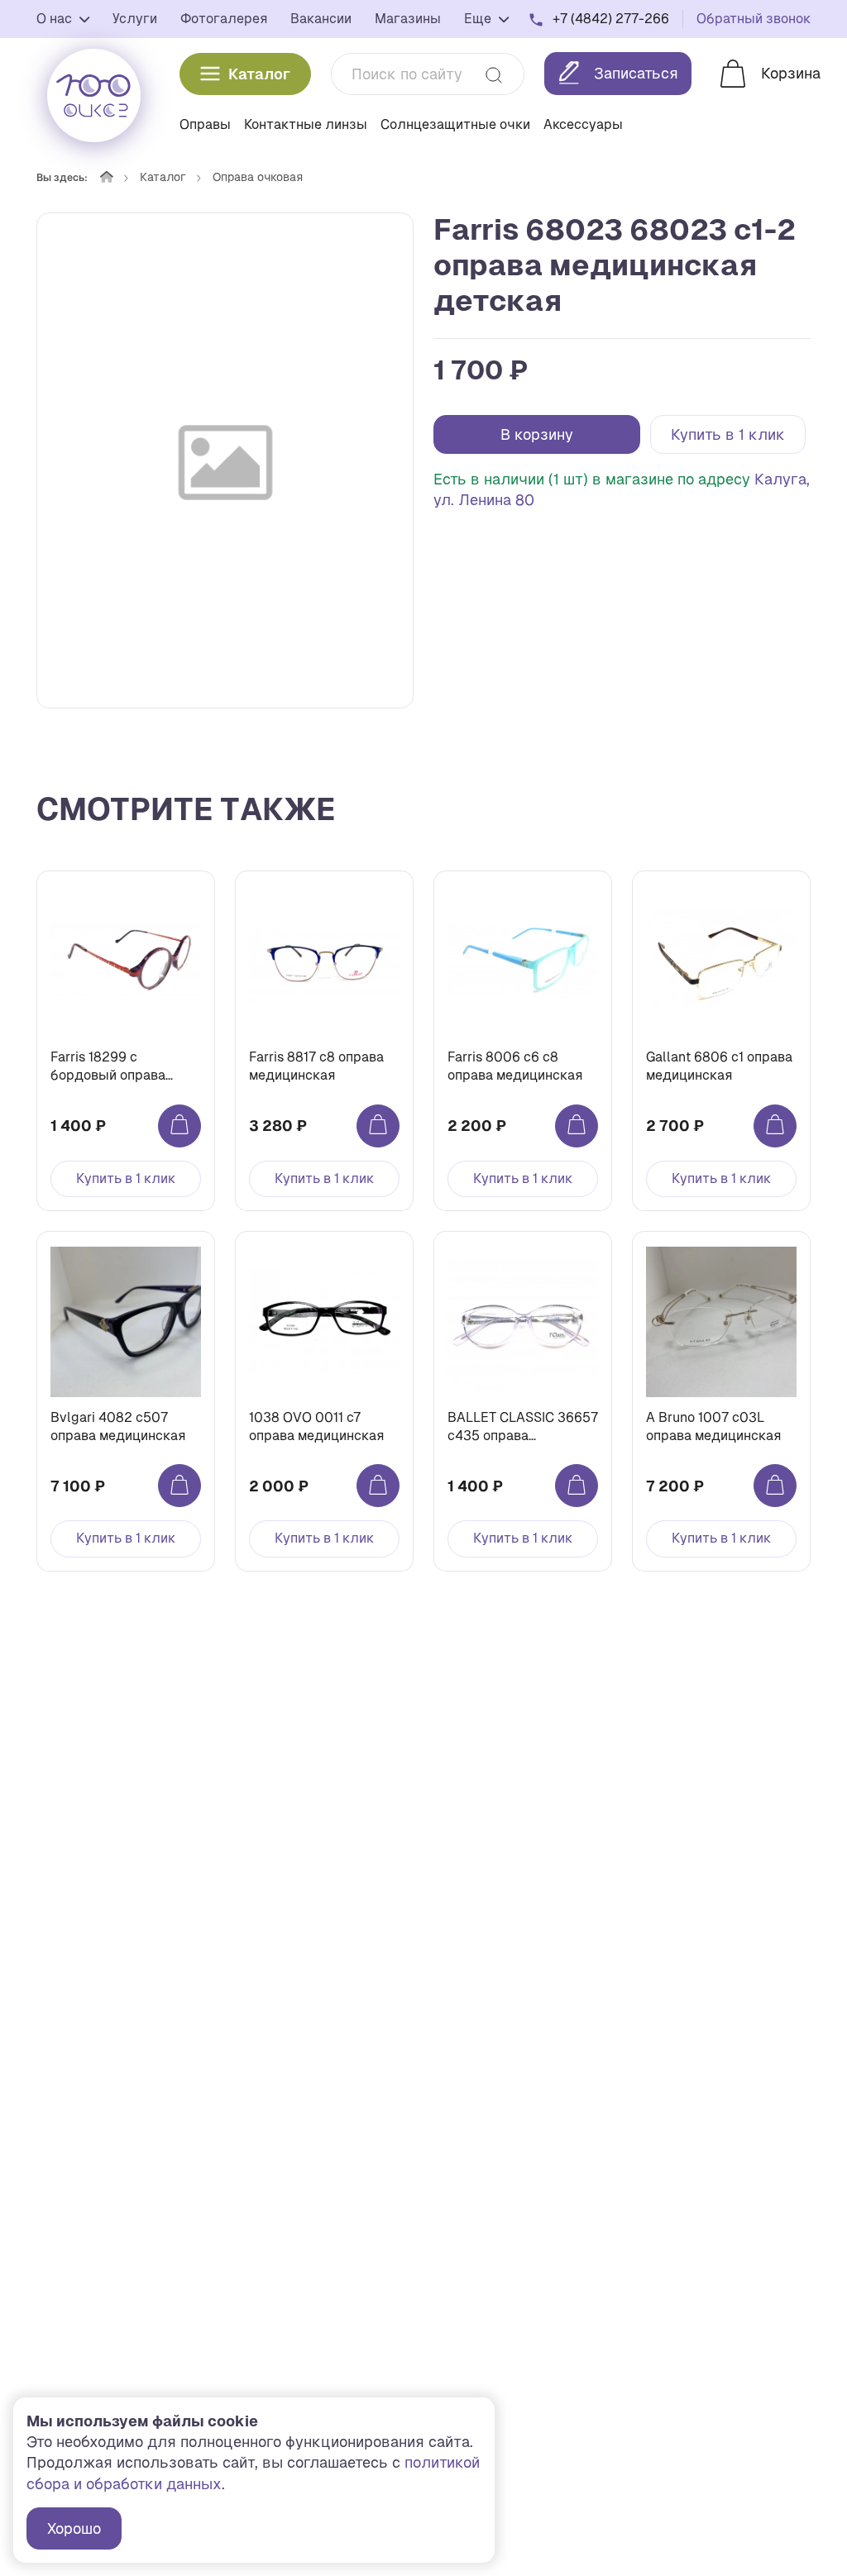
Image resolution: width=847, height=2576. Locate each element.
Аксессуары (583, 124)
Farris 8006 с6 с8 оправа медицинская (515, 1066)
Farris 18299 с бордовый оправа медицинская (108, 1067)
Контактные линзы (306, 124)
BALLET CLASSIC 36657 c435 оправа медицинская (523, 1427)
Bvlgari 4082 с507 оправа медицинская (118, 1426)
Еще (479, 19)
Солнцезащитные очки (455, 124)
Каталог (259, 74)
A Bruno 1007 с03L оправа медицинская (713, 1426)
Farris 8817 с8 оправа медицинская (316, 1066)
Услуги (135, 19)
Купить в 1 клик (728, 434)
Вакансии (321, 19)
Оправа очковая (258, 177)
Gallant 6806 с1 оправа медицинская (719, 1066)
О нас (56, 19)
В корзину (537, 434)
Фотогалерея (224, 19)
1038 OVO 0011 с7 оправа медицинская (316, 1426)
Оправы (205, 124)
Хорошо (74, 2528)
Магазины (408, 19)
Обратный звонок (754, 19)
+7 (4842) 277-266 (611, 19)
